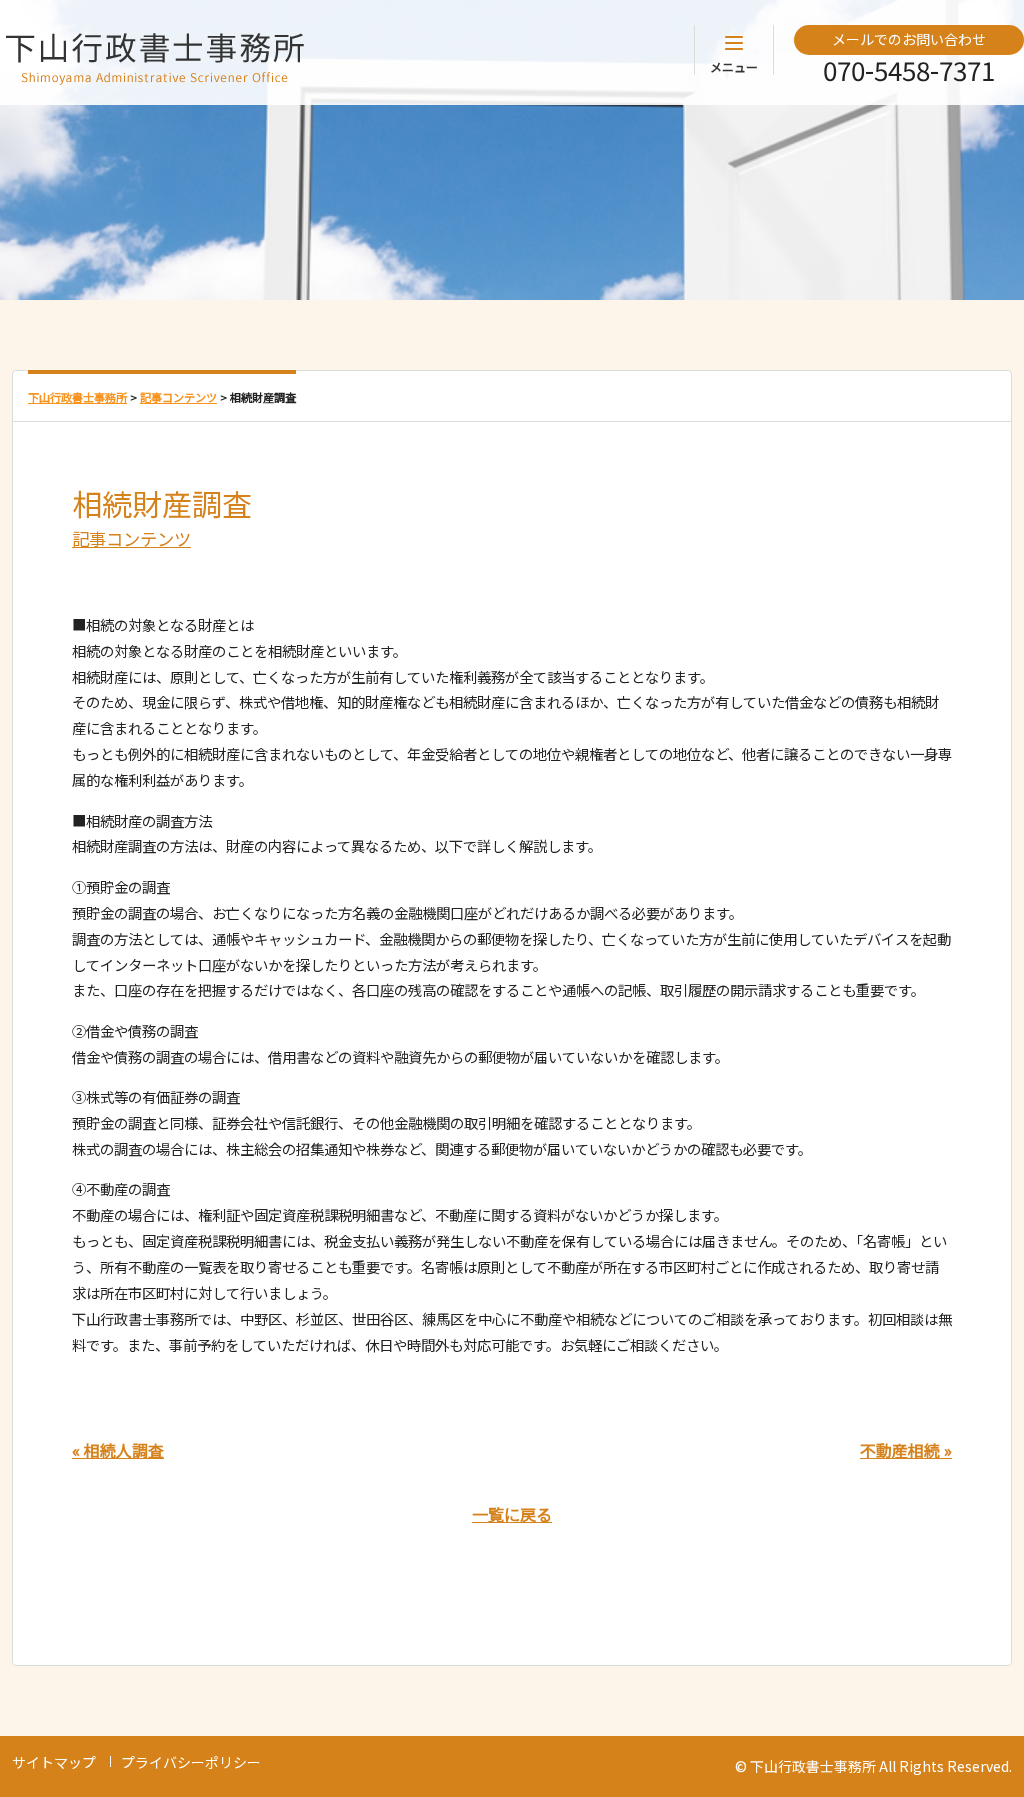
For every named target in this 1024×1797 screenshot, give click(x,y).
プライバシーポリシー (191, 1762)
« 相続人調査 (118, 1450)
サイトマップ (54, 1762)
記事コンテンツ (131, 538)
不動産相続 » (906, 1450)
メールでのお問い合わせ (909, 39)
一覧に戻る (512, 1514)
